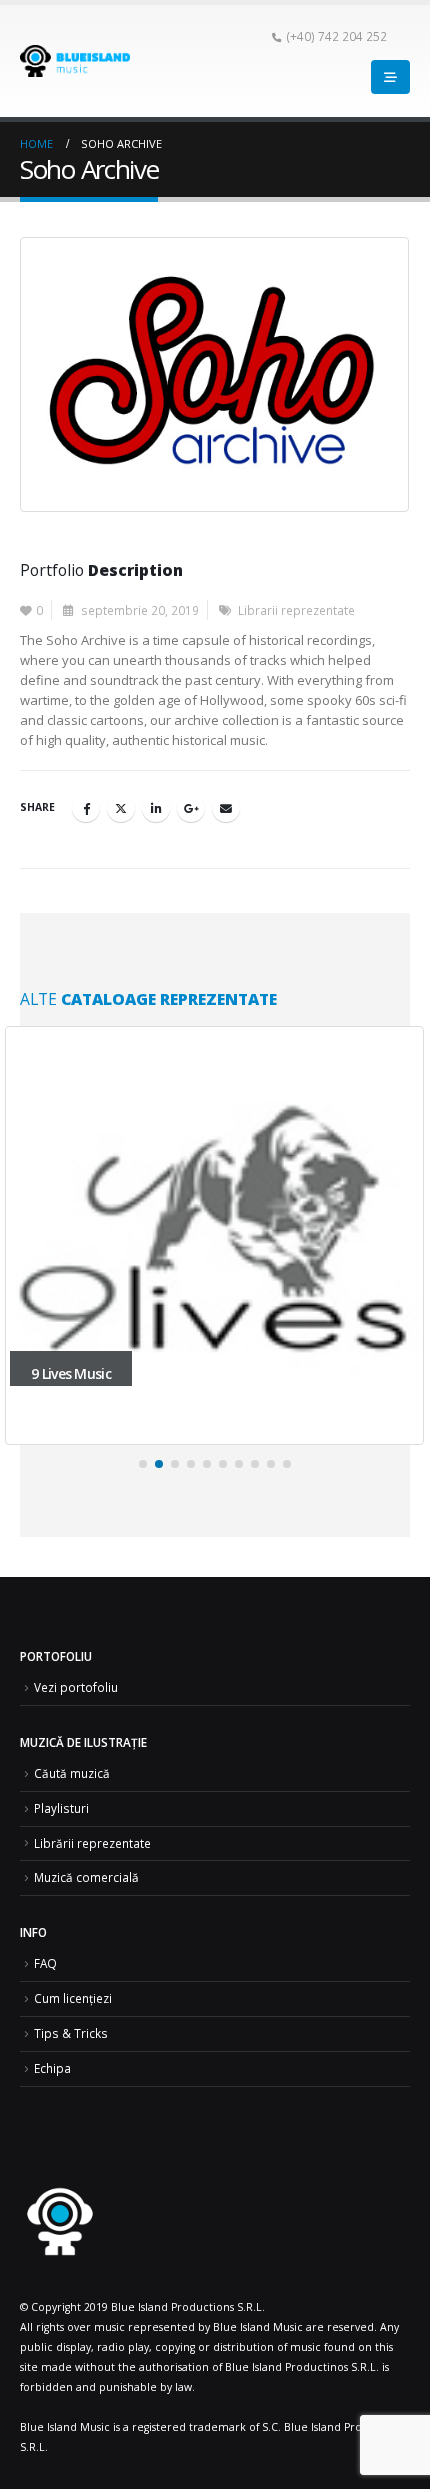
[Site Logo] (75, 60)
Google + (191, 808)
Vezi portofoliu (76, 1687)
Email (226, 808)
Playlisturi (61, 1808)
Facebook (86, 808)
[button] (143, 1464)
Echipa (52, 2068)
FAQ (45, 1963)
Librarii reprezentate (296, 610)
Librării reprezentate (92, 1843)
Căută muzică (72, 1773)
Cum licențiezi (73, 1998)
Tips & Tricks (71, 2033)
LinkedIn (156, 808)
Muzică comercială (86, 1877)
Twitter (121, 808)
